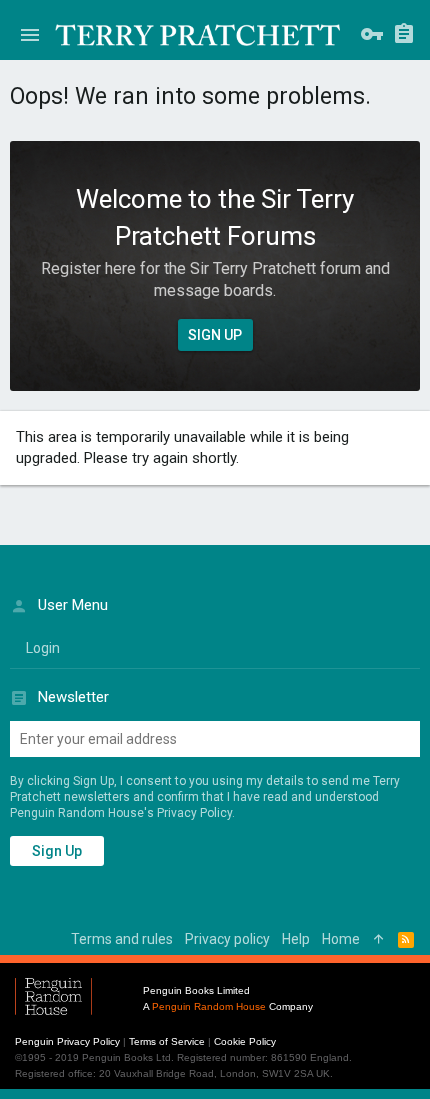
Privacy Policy (194, 813)
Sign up (57, 851)
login (43, 648)
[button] (30, 35)
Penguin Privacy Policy (67, 1041)
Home (341, 939)
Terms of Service (167, 1041)
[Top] (379, 940)
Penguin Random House (209, 1006)
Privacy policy (227, 939)
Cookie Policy (245, 1041)
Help (296, 939)
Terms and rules (122, 939)
